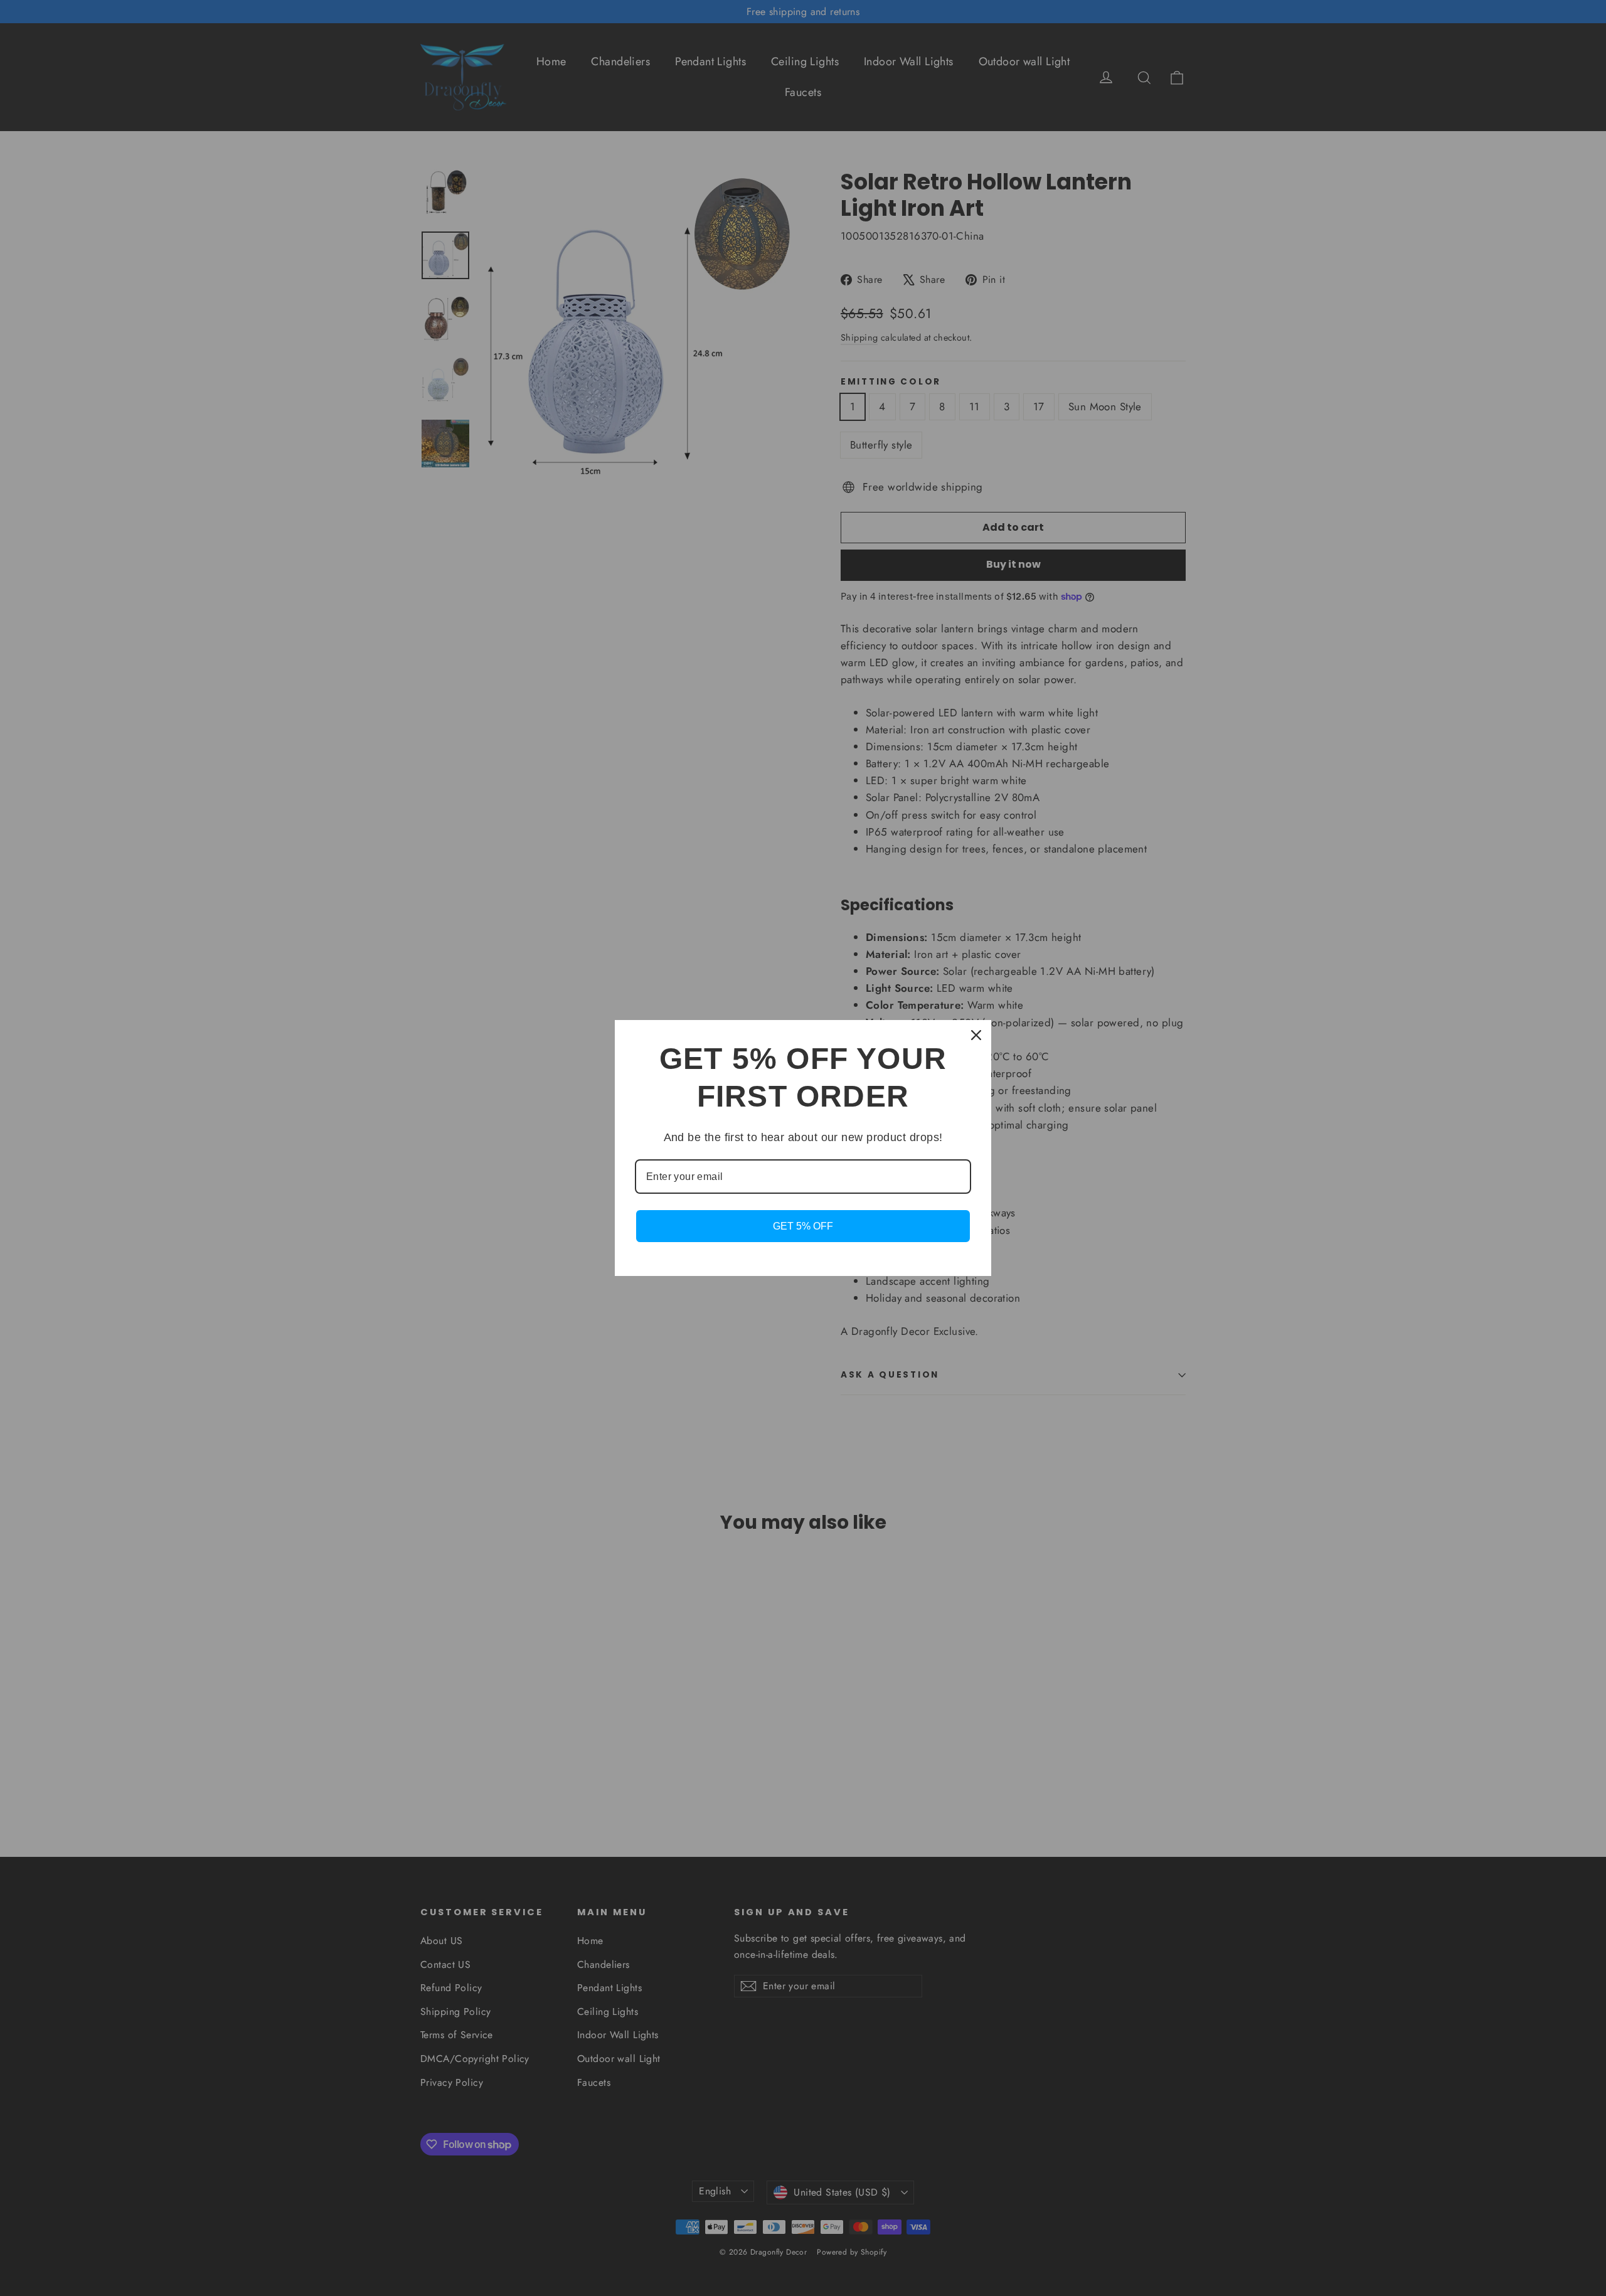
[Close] (976, 1035)
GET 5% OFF (803, 1226)
